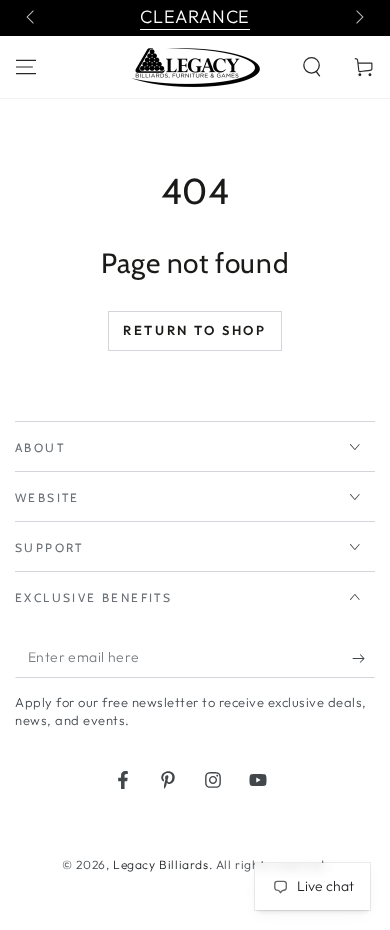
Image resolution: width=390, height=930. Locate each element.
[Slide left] (32, 18)
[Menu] (26, 67)
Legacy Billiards (161, 864)
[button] (312, 67)
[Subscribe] (363, 658)
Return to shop (194, 330)
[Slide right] (358, 18)
